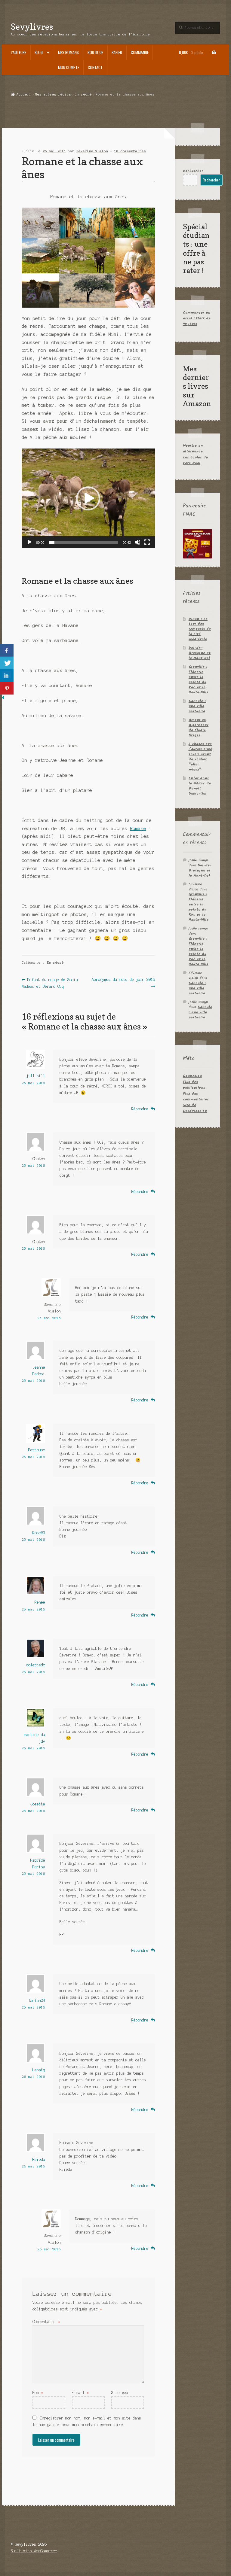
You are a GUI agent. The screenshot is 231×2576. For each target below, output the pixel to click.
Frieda (39, 2159)
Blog (39, 52)
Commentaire (46, 2322)
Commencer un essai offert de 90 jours (197, 318)
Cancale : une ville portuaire (197, 706)
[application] (88, 498)
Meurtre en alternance (193, 449)
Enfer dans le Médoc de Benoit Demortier (200, 786)
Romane (138, 829)
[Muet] (137, 542)
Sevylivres (32, 27)
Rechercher (193, 171)
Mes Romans (68, 52)
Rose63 (39, 1533)
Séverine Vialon (92, 151)
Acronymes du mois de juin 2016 (123, 982)
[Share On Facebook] (7, 650)
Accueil (24, 94)
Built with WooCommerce (34, 2551)
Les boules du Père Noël (195, 460)
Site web (120, 2393)
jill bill (36, 1076)
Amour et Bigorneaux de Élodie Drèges (199, 728)
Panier (117, 52)
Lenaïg (39, 2070)
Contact (95, 67)
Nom (38, 2393)
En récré (83, 94)
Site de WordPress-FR (195, 1108)
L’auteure (18, 52)
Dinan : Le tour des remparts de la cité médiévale (200, 629)
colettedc (36, 1665)
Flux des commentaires (196, 1096)
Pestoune (37, 1450)
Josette (38, 1804)
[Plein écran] (147, 542)
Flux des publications (194, 1085)
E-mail (80, 2393)
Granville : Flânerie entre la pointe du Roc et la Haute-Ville (199, 680)
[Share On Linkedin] (7, 676)
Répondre (140, 1109)
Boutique (95, 52)
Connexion (192, 1076)
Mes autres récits (53, 94)
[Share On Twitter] (7, 663)
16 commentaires (130, 151)
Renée (40, 1602)
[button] (88, 498)
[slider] (83, 542)
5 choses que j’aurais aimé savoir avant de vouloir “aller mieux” (200, 757)
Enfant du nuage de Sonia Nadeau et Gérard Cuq (50, 983)
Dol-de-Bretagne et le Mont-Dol (200, 653)
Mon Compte (69, 67)
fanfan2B (37, 2001)
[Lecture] (29, 542)
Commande (140, 52)
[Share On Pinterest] (7, 688)
